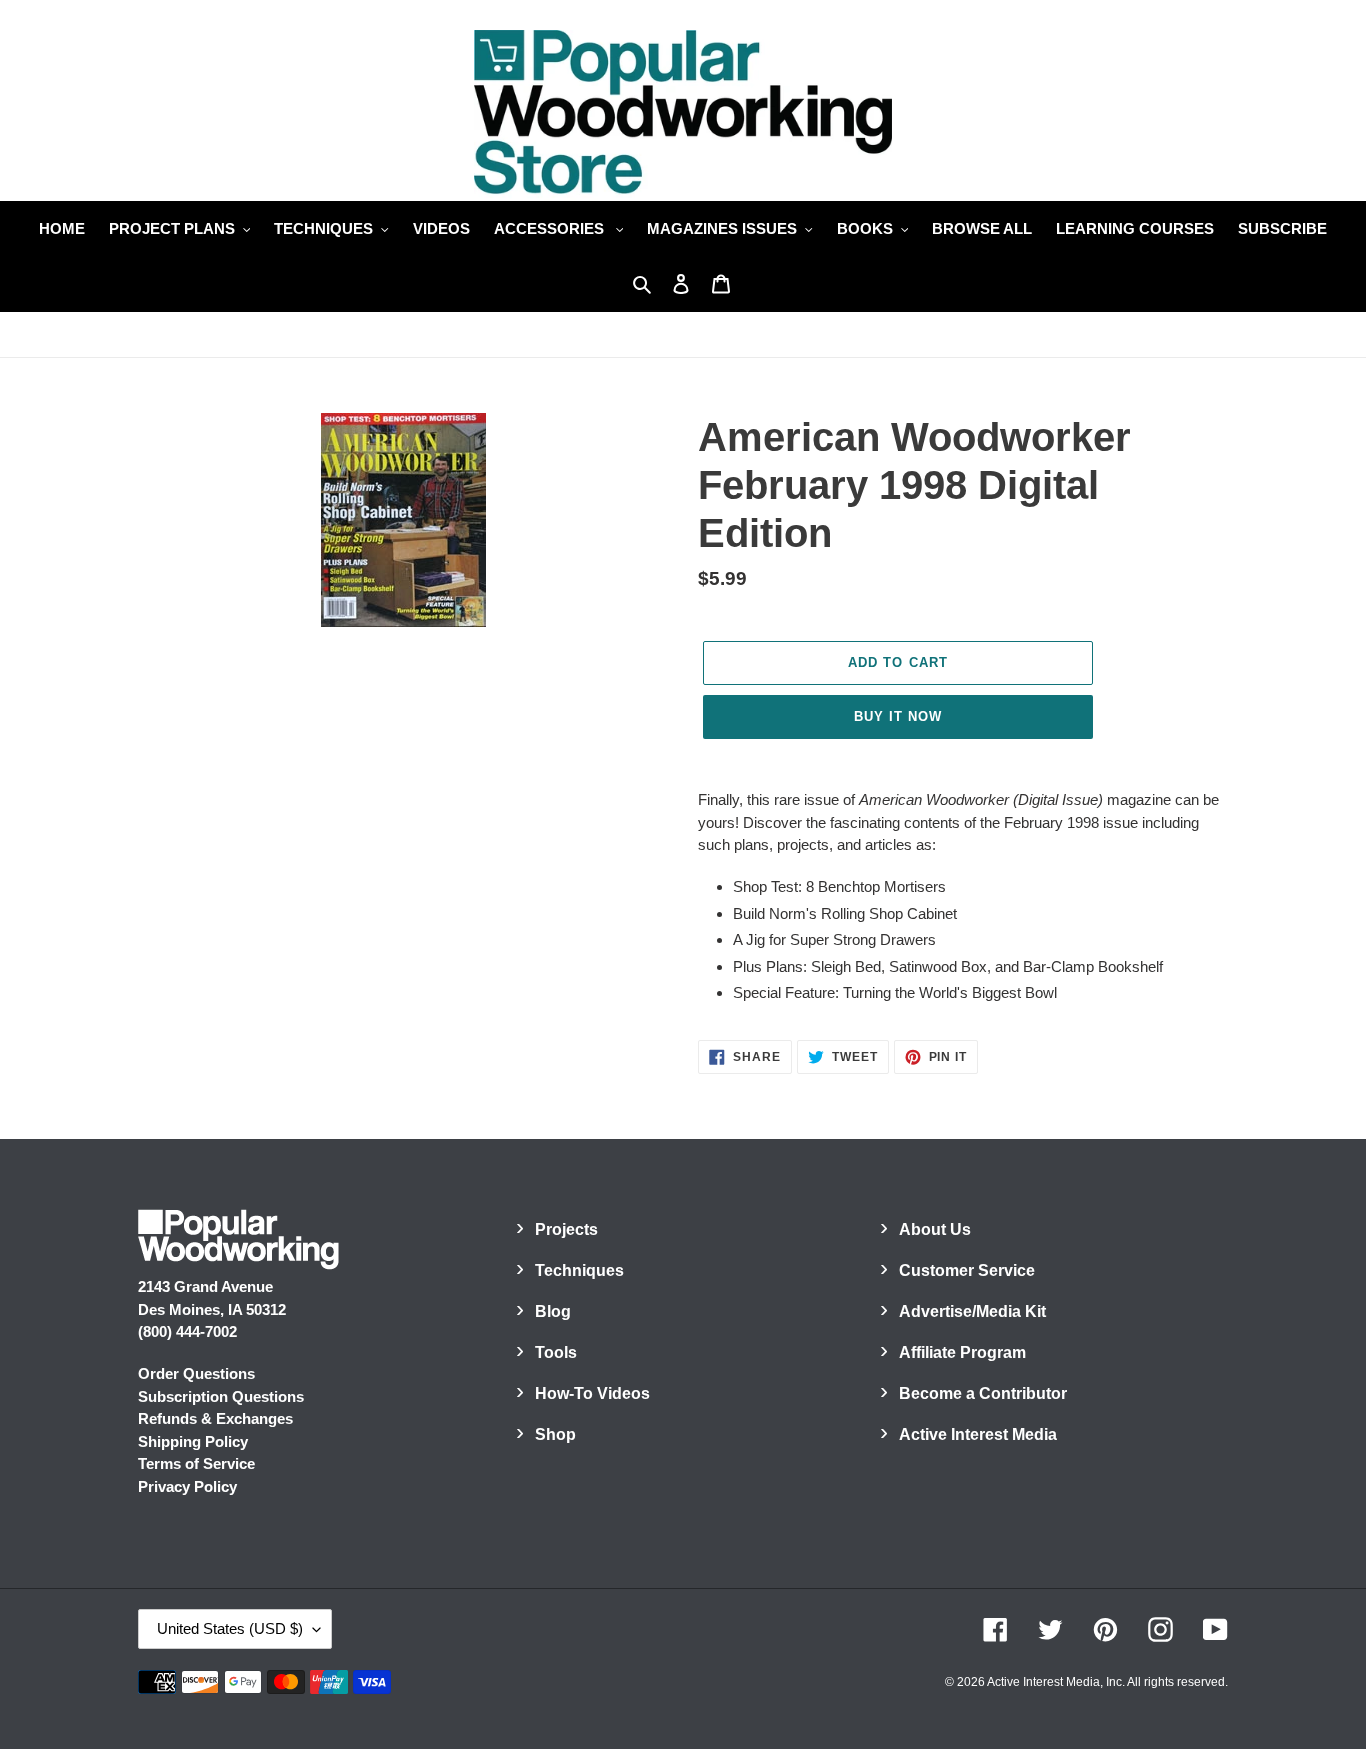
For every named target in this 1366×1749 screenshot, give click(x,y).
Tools (556, 1352)
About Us (935, 1229)
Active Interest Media (978, 1434)
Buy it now (898, 716)
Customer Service (967, 1270)
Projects (566, 1229)
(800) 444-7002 (187, 1331)
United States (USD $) (230, 1628)
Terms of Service (196, 1463)
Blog (553, 1311)
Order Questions (196, 1373)
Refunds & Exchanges (215, 1418)
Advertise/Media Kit (972, 1311)
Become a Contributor (983, 1393)
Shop (555, 1434)
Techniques (579, 1270)
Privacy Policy (187, 1486)
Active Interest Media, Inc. (1056, 1682)
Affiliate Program (962, 1352)
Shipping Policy (193, 1441)
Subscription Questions (221, 1396)
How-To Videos (592, 1393)
